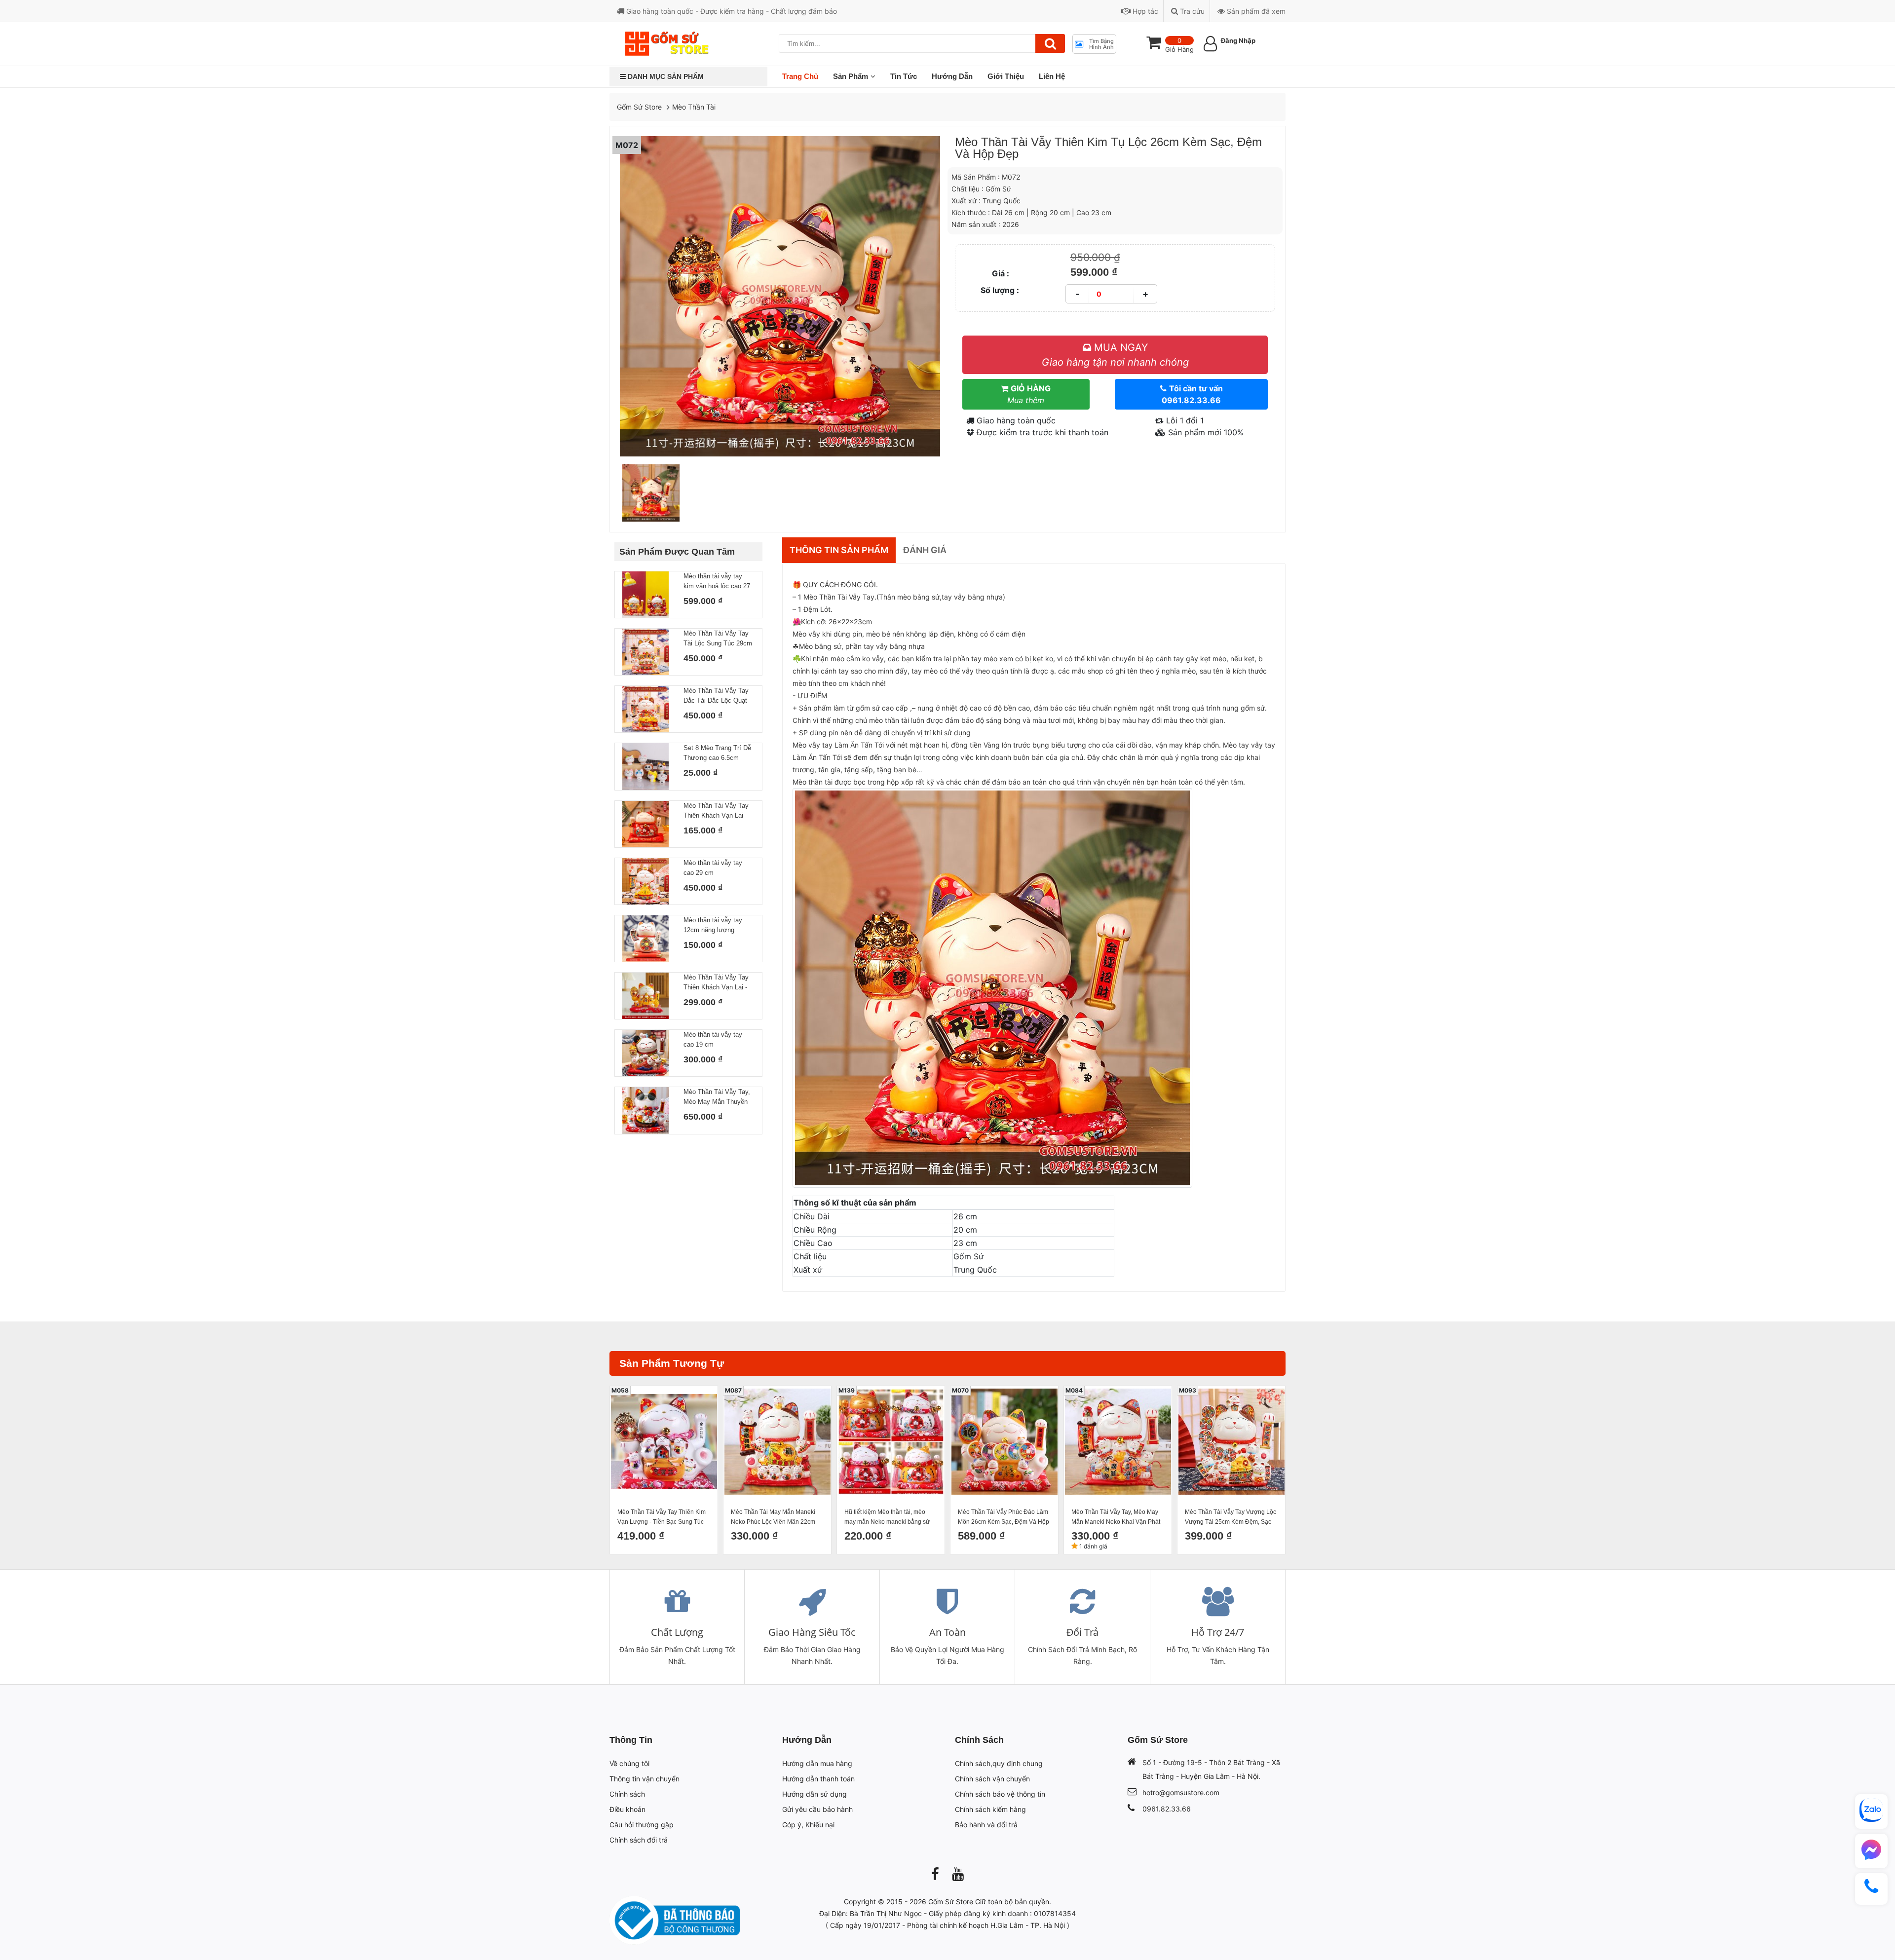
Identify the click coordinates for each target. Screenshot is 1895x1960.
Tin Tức (904, 76)
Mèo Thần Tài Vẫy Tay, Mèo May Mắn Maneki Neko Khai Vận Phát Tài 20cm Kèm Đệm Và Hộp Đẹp (1116, 1518)
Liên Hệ (1052, 76)
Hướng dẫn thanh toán (818, 1779)
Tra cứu (1191, 11)
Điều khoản (627, 1809)
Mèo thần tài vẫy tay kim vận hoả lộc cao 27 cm (717, 582)
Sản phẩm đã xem (1255, 11)
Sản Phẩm (851, 76)
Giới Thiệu (1006, 76)
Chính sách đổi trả (639, 1840)
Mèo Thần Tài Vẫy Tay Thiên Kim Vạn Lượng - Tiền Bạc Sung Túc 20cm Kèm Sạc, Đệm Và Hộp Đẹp (663, 1518)
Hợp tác (1144, 11)
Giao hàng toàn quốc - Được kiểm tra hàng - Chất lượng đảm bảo (731, 11)
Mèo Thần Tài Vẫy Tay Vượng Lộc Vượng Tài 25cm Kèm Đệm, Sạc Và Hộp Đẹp (1231, 1518)
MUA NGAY (1115, 355)
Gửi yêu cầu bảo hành (817, 1809)
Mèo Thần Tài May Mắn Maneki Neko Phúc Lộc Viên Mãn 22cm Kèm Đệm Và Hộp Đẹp (773, 1518)
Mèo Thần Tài (694, 107)
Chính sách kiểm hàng (990, 1809)
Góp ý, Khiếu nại (808, 1825)
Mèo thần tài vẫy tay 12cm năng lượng (713, 925)
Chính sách (627, 1794)
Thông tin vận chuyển (644, 1779)
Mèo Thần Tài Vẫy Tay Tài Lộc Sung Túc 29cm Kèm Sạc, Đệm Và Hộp (718, 639)
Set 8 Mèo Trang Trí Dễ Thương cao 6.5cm (717, 753)
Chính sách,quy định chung (999, 1763)
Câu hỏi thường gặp (642, 1825)
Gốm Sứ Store (639, 107)
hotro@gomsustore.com (1181, 1792)
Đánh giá (925, 550)
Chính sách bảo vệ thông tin (1000, 1794)
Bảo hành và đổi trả (986, 1825)
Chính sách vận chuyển (992, 1779)
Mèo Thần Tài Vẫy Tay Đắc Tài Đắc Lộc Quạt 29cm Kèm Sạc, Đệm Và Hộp (716, 696)
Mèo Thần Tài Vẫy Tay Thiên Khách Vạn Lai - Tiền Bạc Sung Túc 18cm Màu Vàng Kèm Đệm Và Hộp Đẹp (716, 983)
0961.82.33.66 (1167, 1809)
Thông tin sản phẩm (839, 550)
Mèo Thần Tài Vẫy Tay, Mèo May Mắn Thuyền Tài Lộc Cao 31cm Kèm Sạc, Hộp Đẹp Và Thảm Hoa (718, 1097)
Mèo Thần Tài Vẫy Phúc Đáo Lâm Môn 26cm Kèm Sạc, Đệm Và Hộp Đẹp (1004, 1518)
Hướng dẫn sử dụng (815, 1794)
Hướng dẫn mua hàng (817, 1763)
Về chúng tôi (629, 1763)
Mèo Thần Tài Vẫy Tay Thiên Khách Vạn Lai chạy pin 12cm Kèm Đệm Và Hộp (716, 811)
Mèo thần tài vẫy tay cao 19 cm (713, 1039)
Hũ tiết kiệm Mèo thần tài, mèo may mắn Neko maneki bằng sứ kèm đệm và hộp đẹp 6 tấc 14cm (888, 1518)
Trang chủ (800, 76)
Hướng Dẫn (952, 76)
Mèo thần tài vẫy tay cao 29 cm (713, 868)
